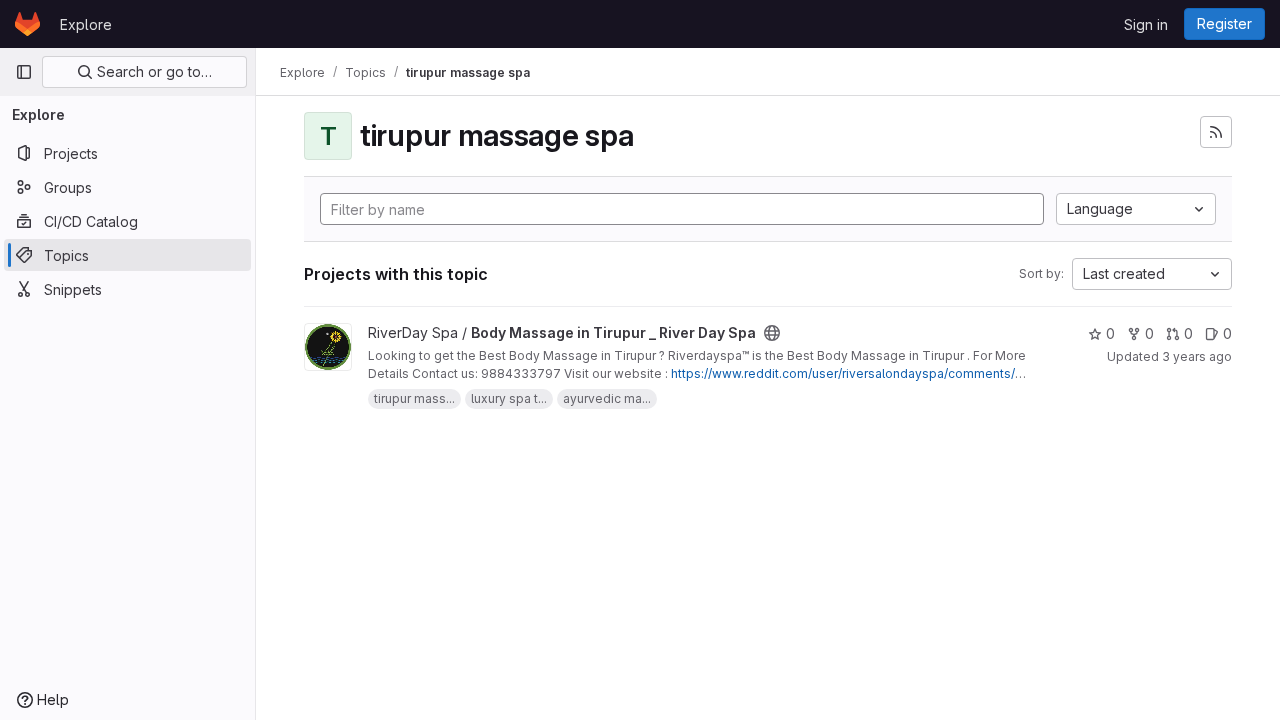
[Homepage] (27, 24)
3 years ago (1197, 356)
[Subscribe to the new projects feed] (1216, 132)
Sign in (1146, 24)
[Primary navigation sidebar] (24, 72)
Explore (86, 24)
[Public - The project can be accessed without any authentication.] (772, 333)
